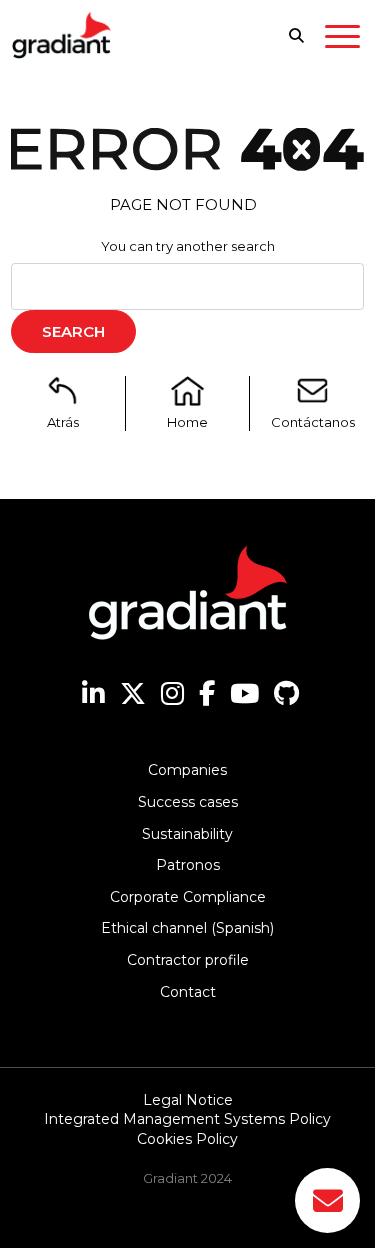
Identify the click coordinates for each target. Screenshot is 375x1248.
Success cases (188, 802)
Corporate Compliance (188, 897)
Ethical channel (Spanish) (187, 928)
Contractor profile (188, 960)
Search (73, 331)
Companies (187, 770)
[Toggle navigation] (342, 40)
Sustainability (187, 834)
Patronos (188, 865)
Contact (188, 992)
